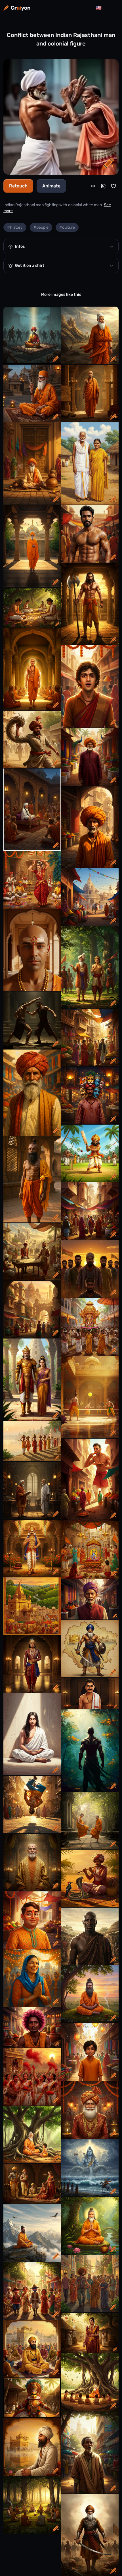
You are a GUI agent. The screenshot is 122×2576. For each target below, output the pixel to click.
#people (41, 227)
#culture (67, 227)
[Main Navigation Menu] (113, 8)
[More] (93, 186)
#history (15, 227)
